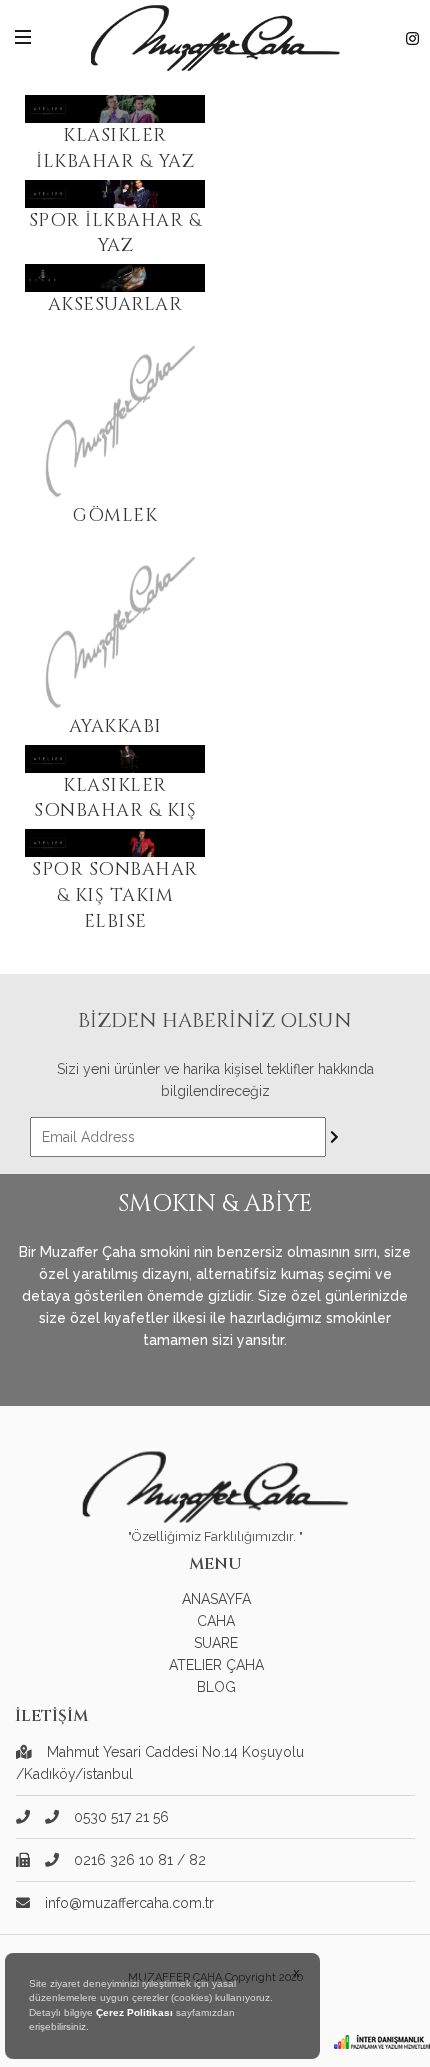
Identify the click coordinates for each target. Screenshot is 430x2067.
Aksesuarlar (115, 304)
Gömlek (115, 515)
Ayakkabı (115, 726)
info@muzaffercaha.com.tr (129, 1903)
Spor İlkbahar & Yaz (115, 233)
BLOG (216, 1687)
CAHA (216, 1621)
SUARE (216, 1643)
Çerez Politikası (134, 2012)
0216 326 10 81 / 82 (140, 1860)
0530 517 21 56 (121, 1817)
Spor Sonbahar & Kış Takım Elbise (115, 895)
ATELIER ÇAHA (216, 1665)
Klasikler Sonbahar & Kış (115, 798)
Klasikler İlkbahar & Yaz (115, 148)
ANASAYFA (216, 1599)
